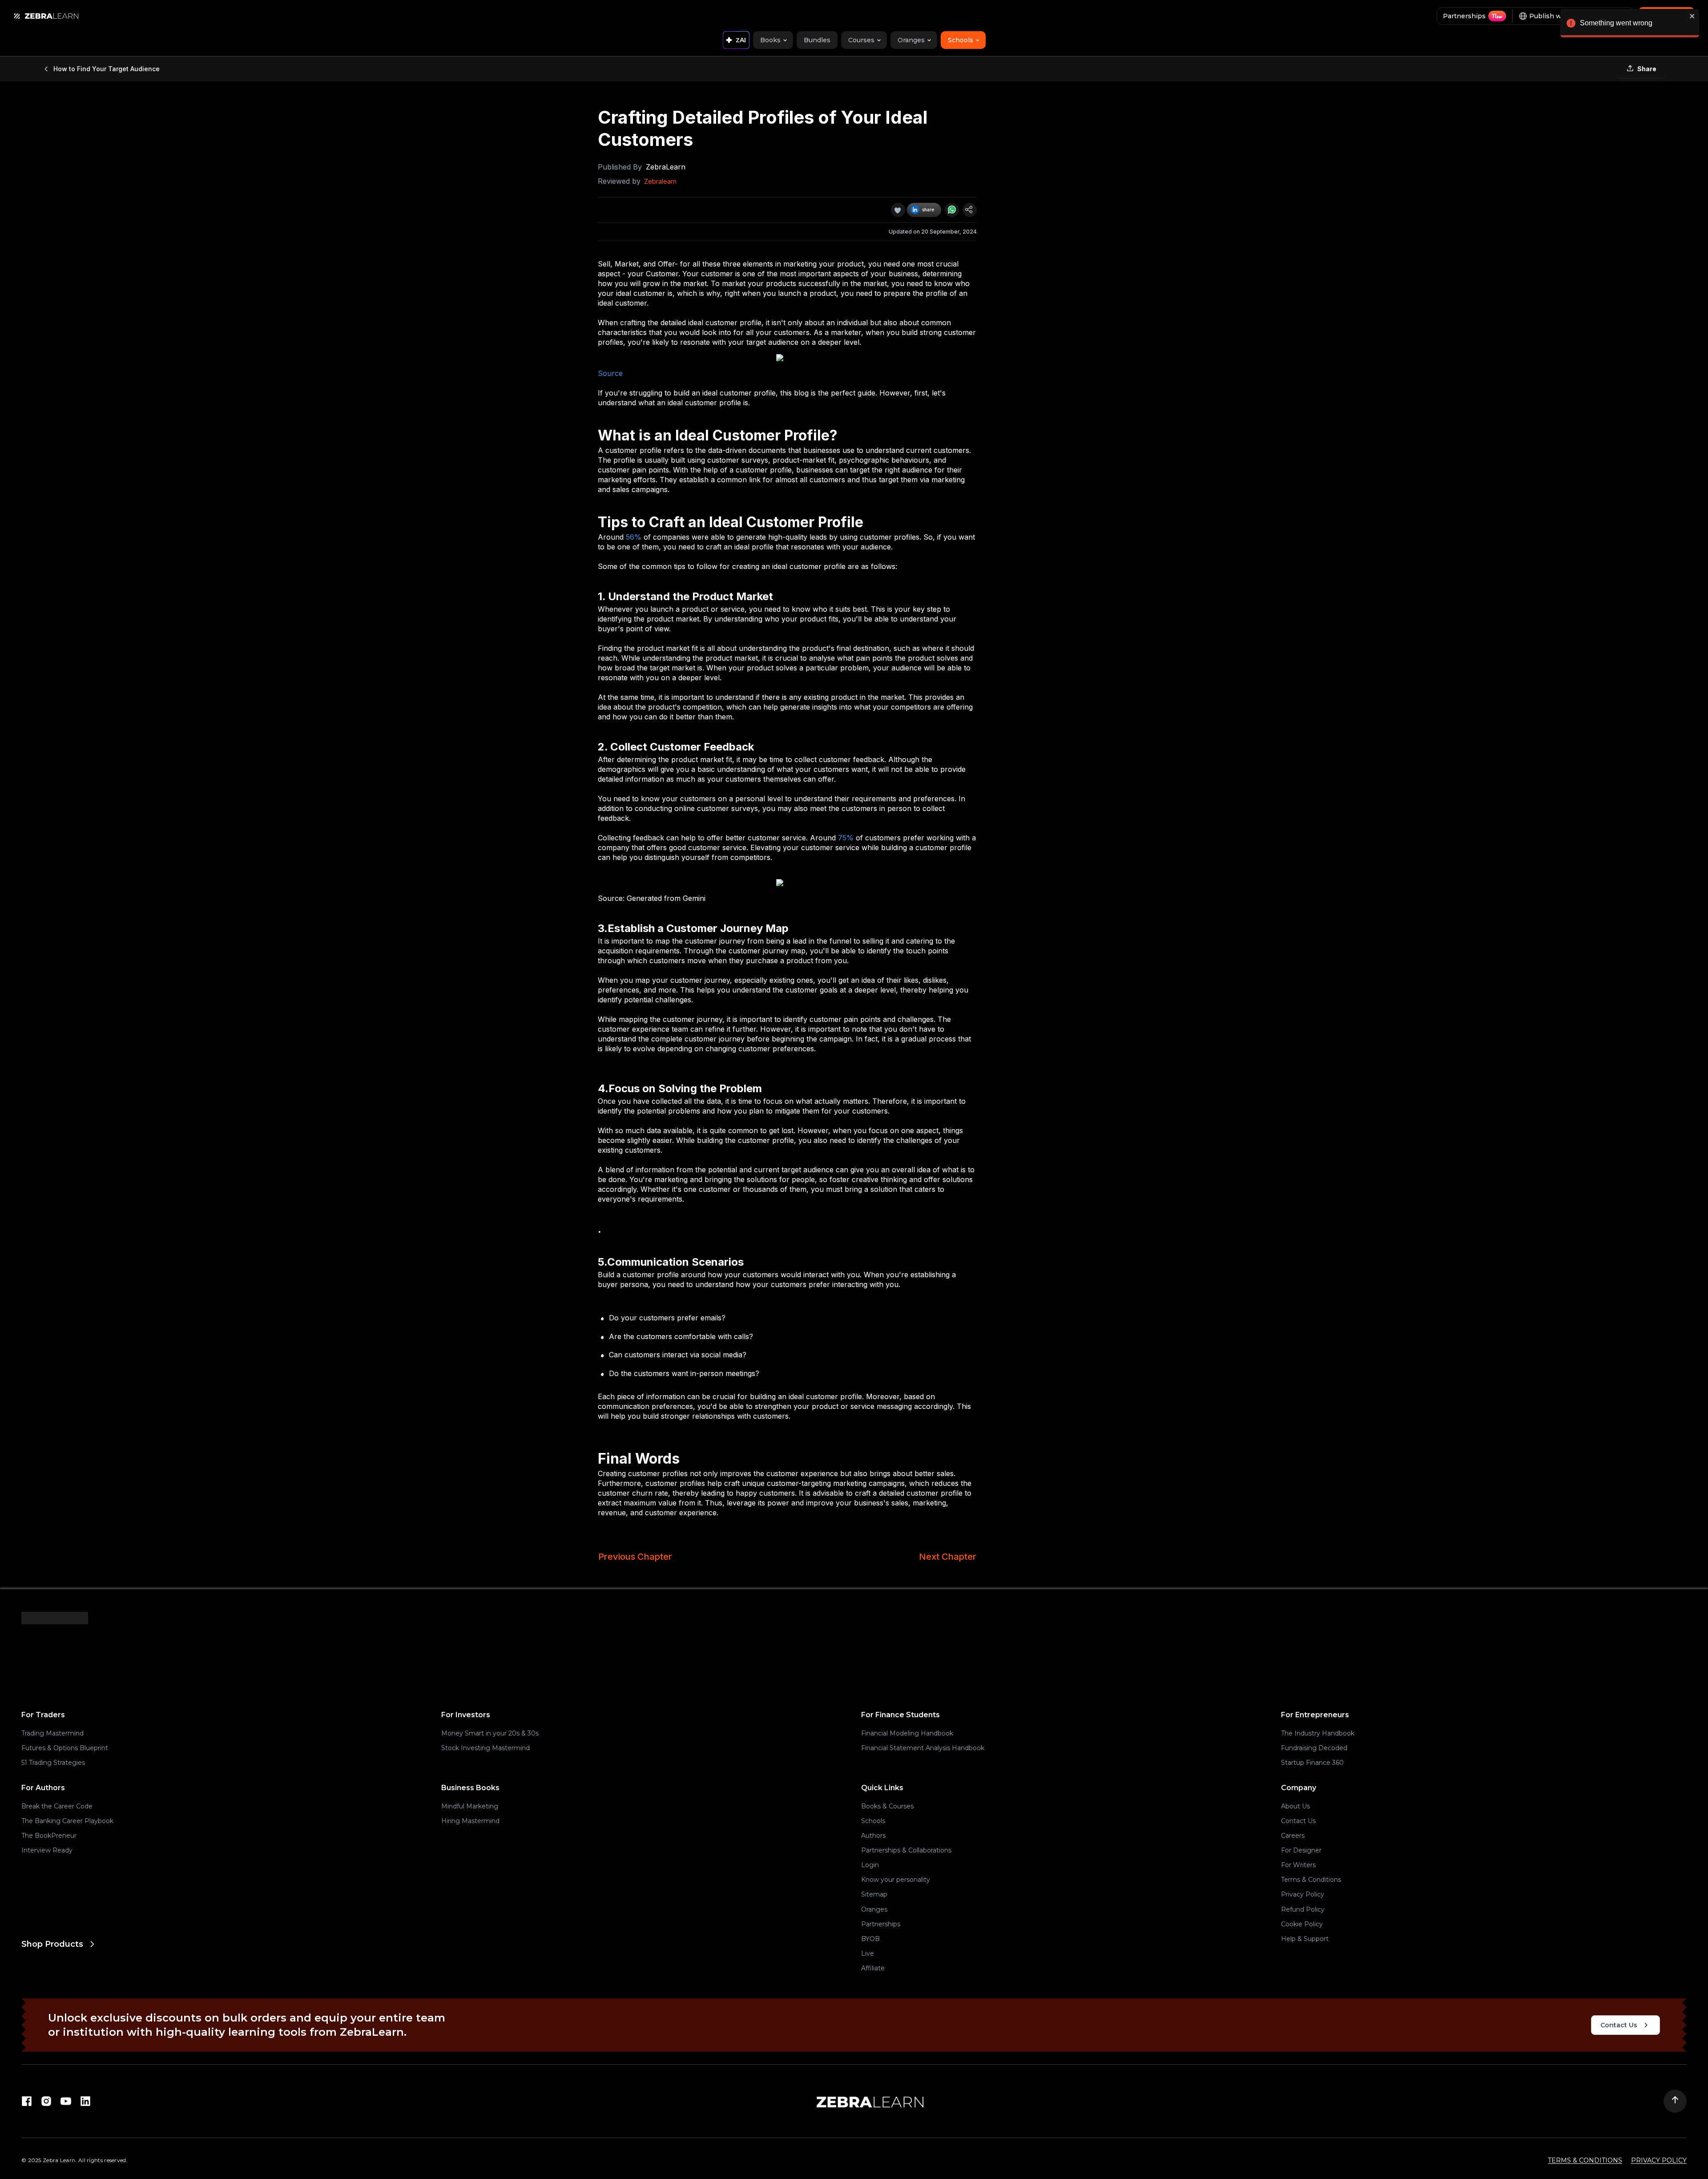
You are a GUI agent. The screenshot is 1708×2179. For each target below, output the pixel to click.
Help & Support (1305, 1939)
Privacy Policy (1303, 1894)
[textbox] (787, 581)
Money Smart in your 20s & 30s (490, 1733)
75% (846, 838)
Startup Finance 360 (1312, 1763)
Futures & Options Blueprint (65, 1748)
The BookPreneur (49, 1836)
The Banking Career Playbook (67, 1821)
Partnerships (881, 1924)
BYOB (870, 1939)
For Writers (1298, 1865)
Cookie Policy (1302, 1924)
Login (870, 1865)
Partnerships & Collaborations (906, 1850)
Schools (873, 1821)
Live (868, 1953)
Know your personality (896, 1880)
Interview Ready (47, 1850)
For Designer (1301, 1850)
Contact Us (1298, 1821)
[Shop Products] (434, 1980)
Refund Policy (1303, 1909)
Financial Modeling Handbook (907, 1733)
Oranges (874, 1909)
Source (610, 373)
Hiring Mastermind (470, 1821)
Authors (873, 1836)
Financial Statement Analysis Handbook (923, 1748)
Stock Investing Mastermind (485, 1748)
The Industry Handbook (1318, 1733)
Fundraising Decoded (1314, 1748)
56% (634, 537)
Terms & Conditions (1311, 1880)
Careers (1293, 1836)
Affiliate (873, 1968)
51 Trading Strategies (53, 1763)
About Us (1295, 1806)
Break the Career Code (57, 1806)
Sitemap (874, 1894)
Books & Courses (887, 1806)
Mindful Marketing (470, 1806)
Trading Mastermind (52, 1733)
